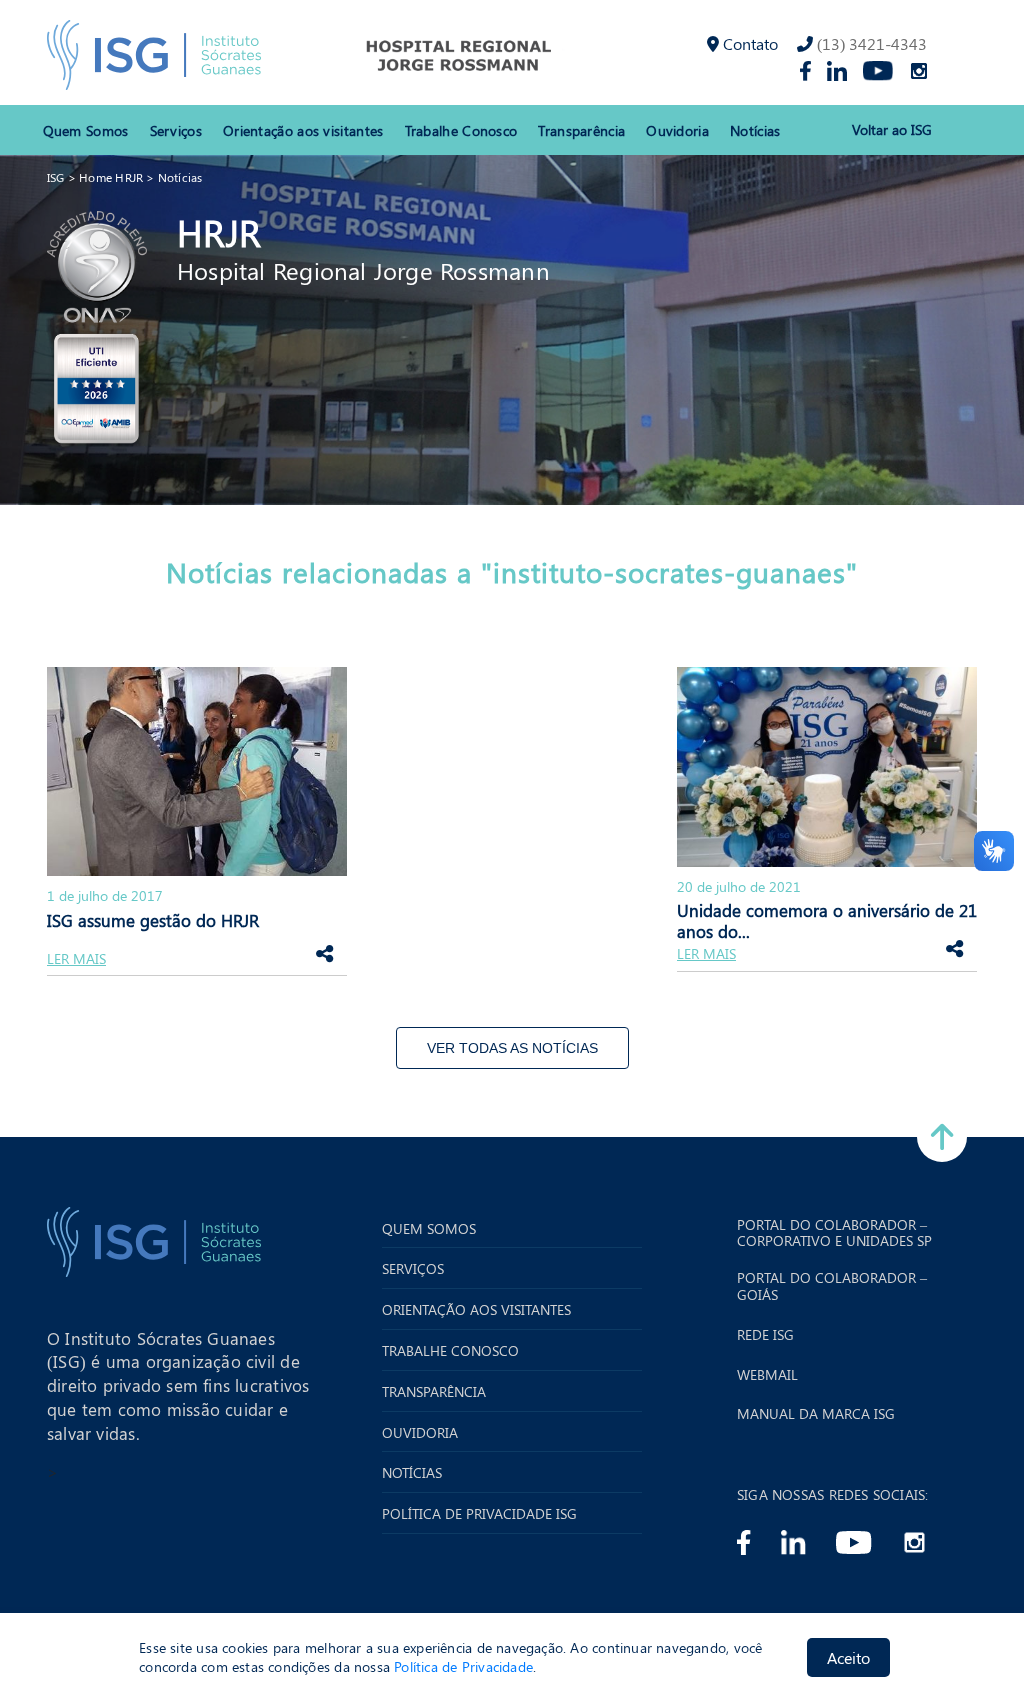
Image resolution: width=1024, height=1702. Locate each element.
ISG (56, 177)
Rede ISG (765, 1335)
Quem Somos (86, 130)
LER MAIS (76, 959)
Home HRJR (111, 177)
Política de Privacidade (463, 1666)
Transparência (581, 130)
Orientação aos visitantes (303, 130)
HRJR (219, 232)
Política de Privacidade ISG (479, 1514)
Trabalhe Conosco (461, 130)
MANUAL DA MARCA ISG (816, 1414)
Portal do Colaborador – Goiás (832, 1287)
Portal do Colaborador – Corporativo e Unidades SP (834, 1234)
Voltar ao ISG (892, 130)
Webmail (767, 1375)
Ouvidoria (677, 130)
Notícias (755, 130)
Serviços (176, 130)
